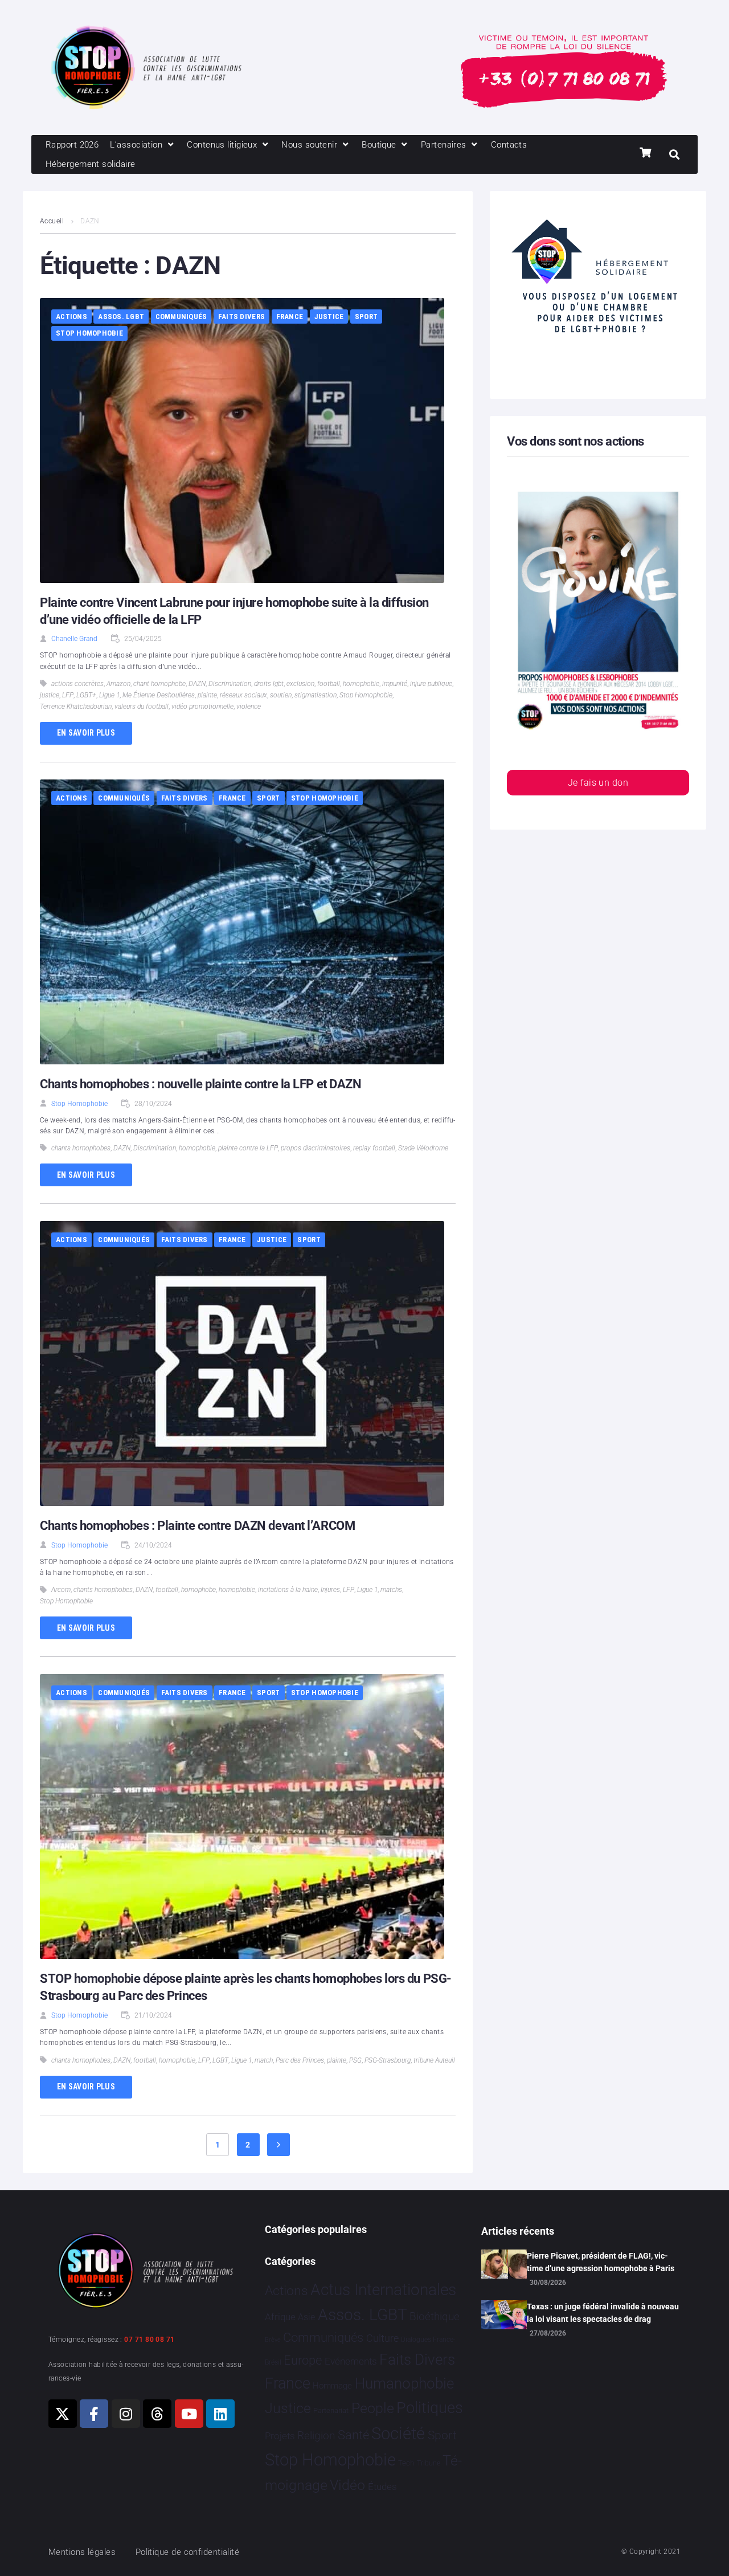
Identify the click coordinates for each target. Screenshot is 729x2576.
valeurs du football (142, 707)
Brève (273, 2340)
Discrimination (230, 684)
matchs (391, 1590)
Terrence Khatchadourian (76, 707)
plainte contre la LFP (248, 1148)
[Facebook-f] (94, 2414)
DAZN (197, 684)
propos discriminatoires (316, 1148)
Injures (330, 1590)
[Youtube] (189, 2414)
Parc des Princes (300, 2060)
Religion (316, 2436)
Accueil (52, 221)
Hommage (332, 2386)
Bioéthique (435, 2317)
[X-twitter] (63, 2414)
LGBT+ (86, 695)
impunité (395, 684)
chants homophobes (81, 1148)
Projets (280, 2436)
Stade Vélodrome (423, 1148)
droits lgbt (269, 684)
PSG (355, 2060)
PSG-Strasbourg (388, 2060)
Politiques (430, 2408)
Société (398, 2434)
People (373, 2408)
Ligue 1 (109, 695)
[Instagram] (126, 2414)
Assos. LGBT (121, 317)
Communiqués (181, 317)
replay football (374, 1148)
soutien (281, 695)
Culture (382, 2338)
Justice (329, 317)
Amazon (118, 684)
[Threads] (157, 2414)
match (264, 2060)
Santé (353, 2435)
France (290, 317)
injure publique (431, 684)
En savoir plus (86, 733)
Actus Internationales (383, 2290)
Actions (71, 317)
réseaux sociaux (243, 695)
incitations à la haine (288, 1590)
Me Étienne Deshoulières (159, 695)
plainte (207, 695)
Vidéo (347, 2485)
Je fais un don (598, 783)
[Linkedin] (220, 2414)
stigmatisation (316, 695)
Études (382, 2487)
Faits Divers (241, 317)
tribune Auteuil (434, 2060)
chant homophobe (159, 684)
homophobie (361, 684)
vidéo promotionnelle (202, 707)
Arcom (61, 1590)
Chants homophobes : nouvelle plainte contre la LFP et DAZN (200, 1084)
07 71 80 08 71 (149, 2340)
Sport (366, 317)
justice (50, 695)
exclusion (300, 684)
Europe (303, 2360)
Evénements (351, 2361)
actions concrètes (77, 684)
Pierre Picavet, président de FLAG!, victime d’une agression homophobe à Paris (601, 2262)
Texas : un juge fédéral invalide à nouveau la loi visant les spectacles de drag (603, 2313)
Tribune (429, 2463)
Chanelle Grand (74, 639)
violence (249, 707)
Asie (306, 2317)
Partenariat (331, 2410)
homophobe (198, 1590)
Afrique (280, 2317)
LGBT (220, 2060)
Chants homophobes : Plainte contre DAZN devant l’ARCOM (197, 1526)
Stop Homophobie (89, 333)
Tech (406, 2463)
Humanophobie (404, 2383)
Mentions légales (82, 2552)
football (329, 684)
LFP (68, 695)
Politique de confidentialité (188, 2552)
